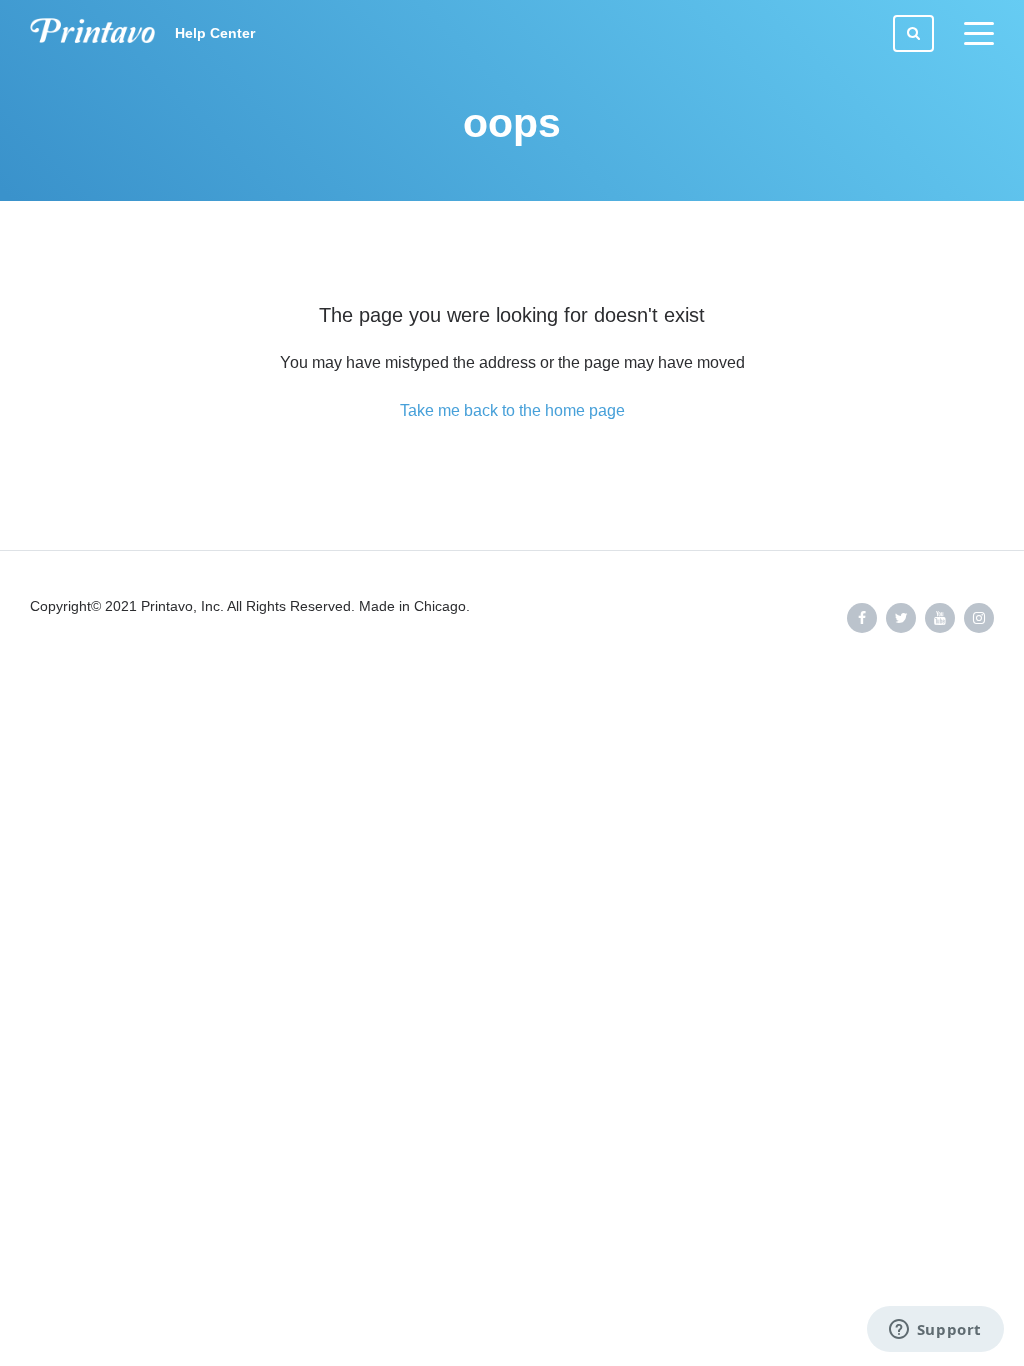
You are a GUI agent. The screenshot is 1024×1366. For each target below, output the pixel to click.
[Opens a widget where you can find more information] (935, 1331)
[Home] (92, 33)
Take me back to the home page (512, 410)
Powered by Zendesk (939, 683)
